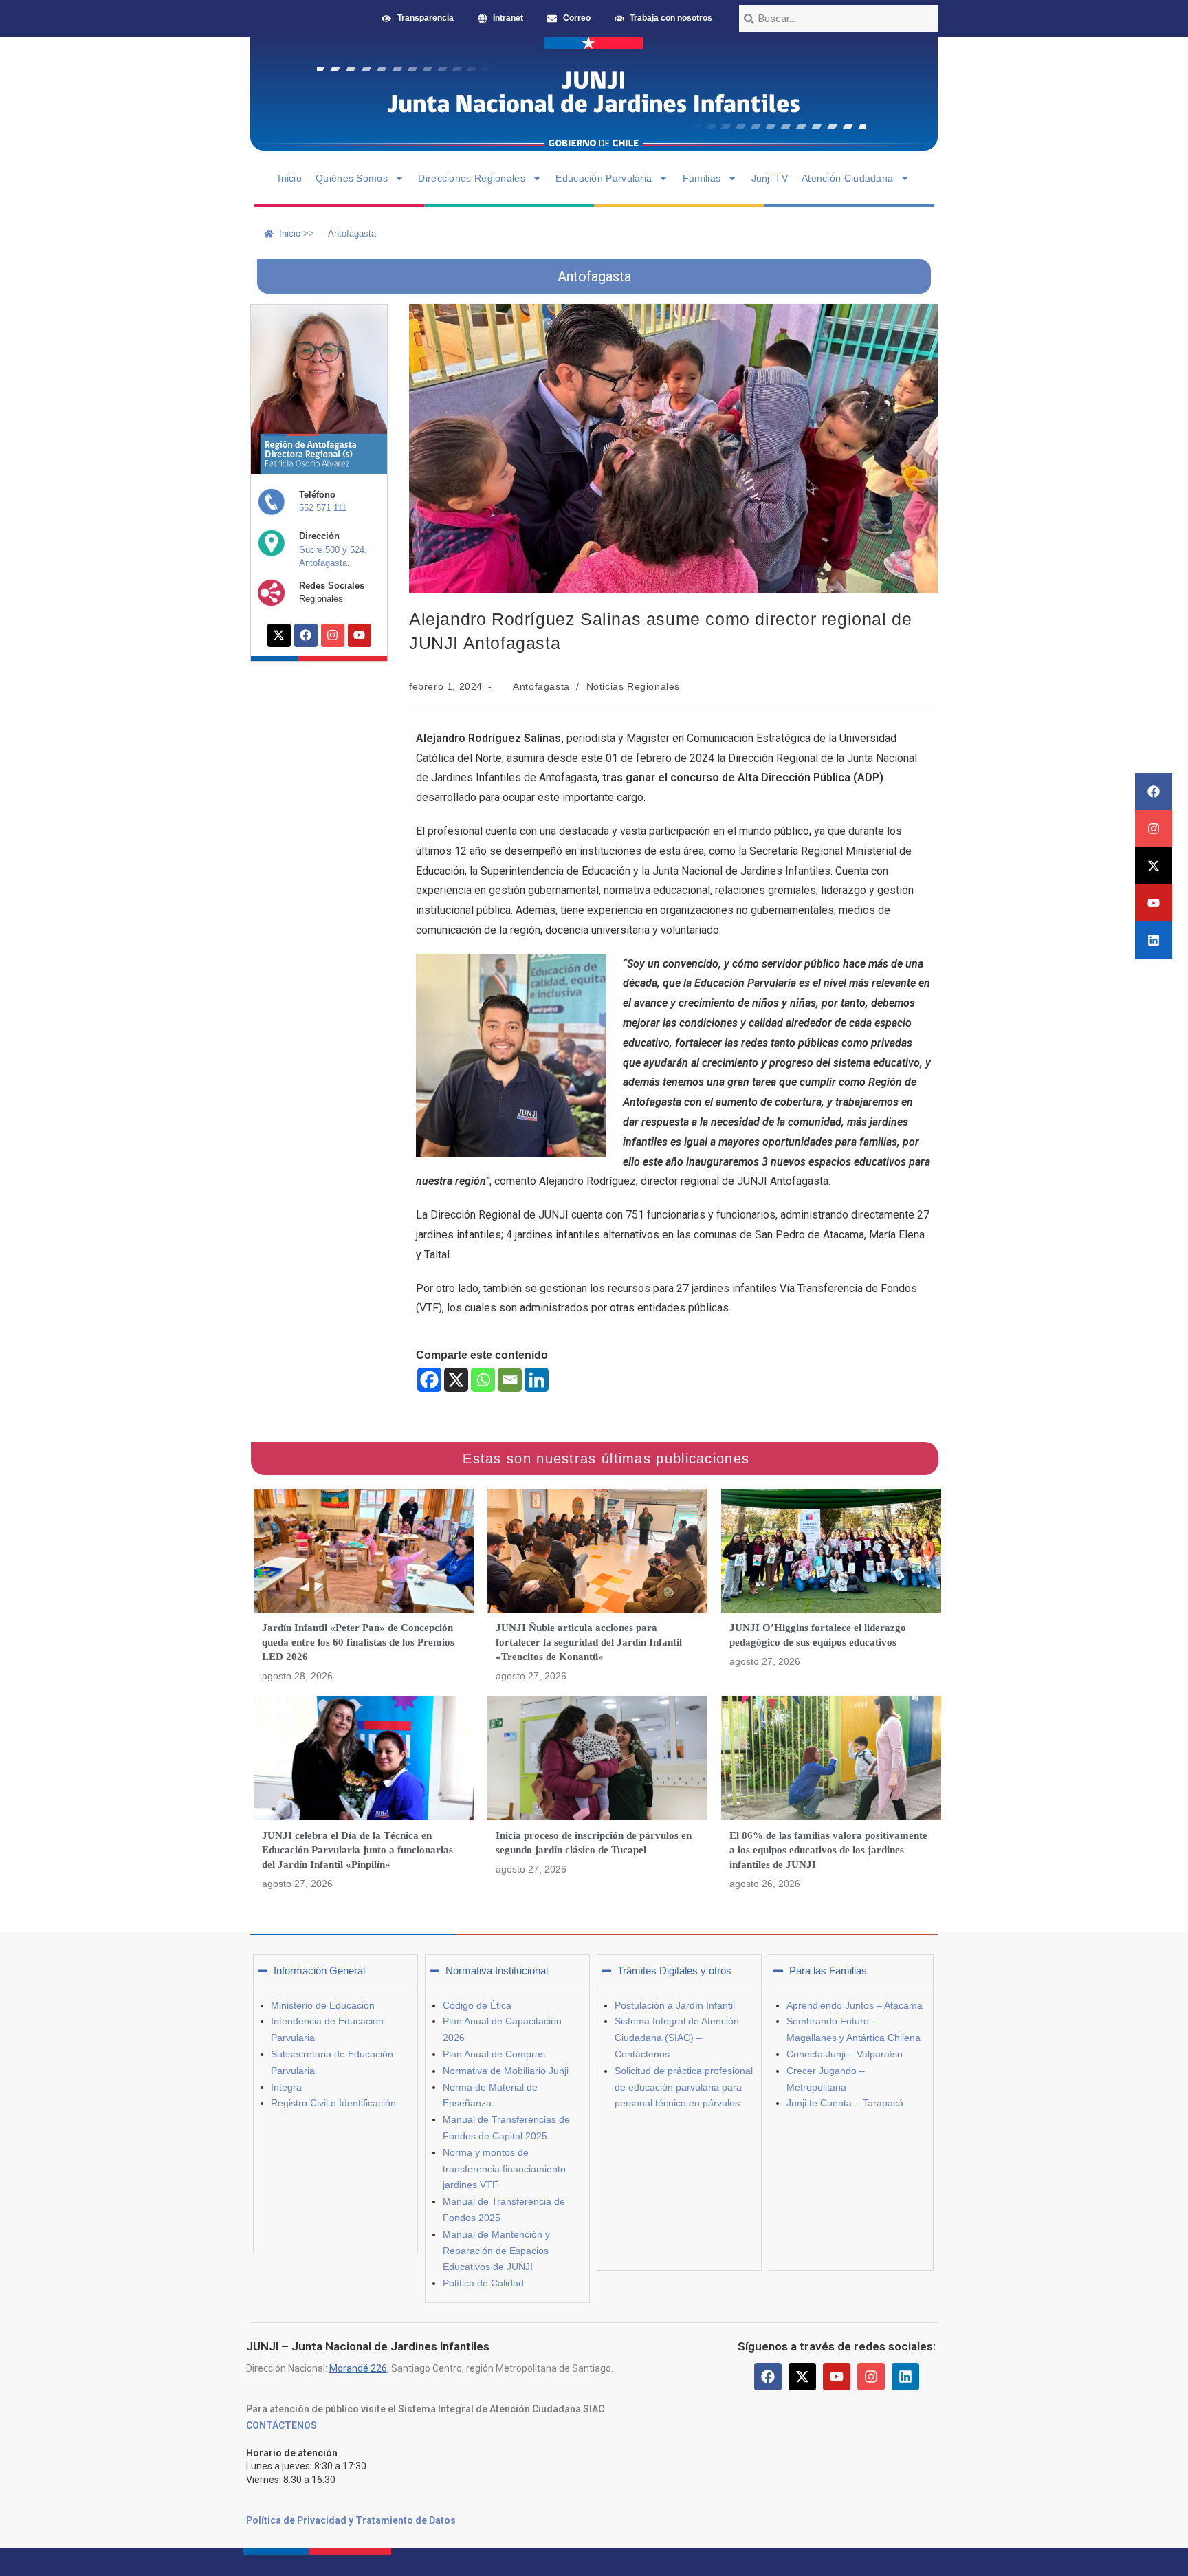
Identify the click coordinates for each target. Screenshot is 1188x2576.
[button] (335, 1971)
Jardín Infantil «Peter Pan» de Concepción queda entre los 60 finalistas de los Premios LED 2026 (358, 1642)
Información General (319, 1971)
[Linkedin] (1154, 940)
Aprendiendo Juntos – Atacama (855, 2005)
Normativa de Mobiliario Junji (506, 2071)
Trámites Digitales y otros (674, 1971)
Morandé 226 (358, 2368)
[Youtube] (1154, 903)
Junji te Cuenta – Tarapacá (845, 2103)
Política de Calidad (483, 2283)
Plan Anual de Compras (494, 2054)
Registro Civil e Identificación (333, 2103)
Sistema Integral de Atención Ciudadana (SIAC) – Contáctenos (677, 2038)
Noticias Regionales (633, 686)
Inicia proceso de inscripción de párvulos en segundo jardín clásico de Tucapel (594, 1843)
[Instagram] (1154, 829)
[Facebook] (1154, 792)
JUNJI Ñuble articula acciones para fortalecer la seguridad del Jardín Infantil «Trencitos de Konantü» (589, 1642)
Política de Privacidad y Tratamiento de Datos (351, 2520)
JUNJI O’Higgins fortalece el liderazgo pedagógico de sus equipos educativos (818, 1635)
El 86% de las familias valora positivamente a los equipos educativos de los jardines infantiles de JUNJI (828, 1850)
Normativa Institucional (497, 1971)
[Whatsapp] (483, 1380)
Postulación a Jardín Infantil (675, 2005)
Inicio (290, 178)
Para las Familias (828, 1971)
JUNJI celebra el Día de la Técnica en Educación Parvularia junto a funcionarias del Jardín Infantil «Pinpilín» (357, 1850)
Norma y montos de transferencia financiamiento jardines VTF (504, 2169)
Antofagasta (541, 686)
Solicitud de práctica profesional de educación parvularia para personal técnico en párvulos (684, 2087)
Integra (286, 2087)
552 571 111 (323, 508)
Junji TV (770, 178)
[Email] (510, 1380)
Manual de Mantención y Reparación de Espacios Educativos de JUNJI (496, 2251)
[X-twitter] (1154, 866)
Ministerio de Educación (323, 2005)
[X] (456, 1380)
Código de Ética (477, 2005)
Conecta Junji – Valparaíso (845, 2054)
